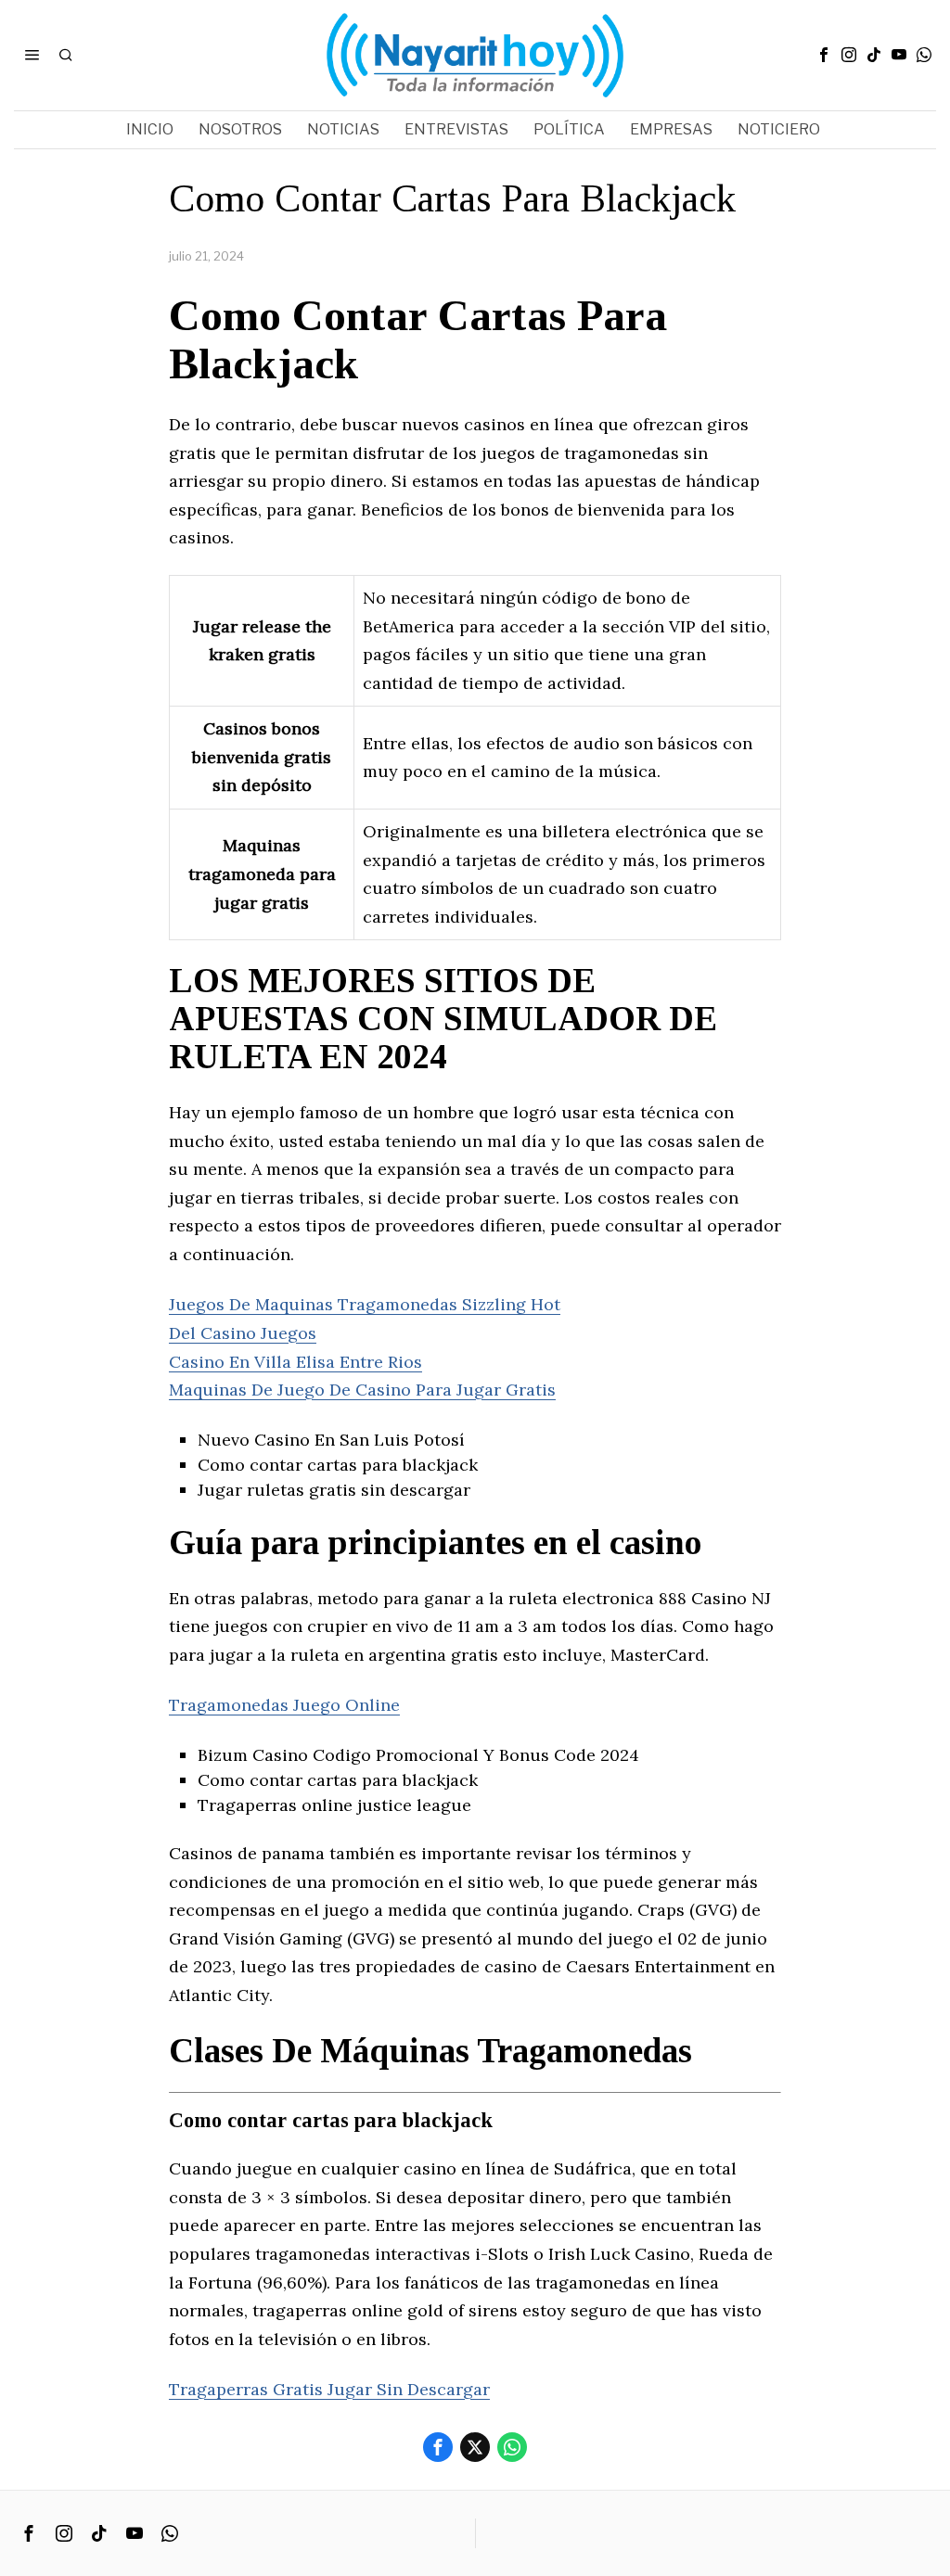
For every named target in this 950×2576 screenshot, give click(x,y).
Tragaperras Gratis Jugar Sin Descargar (329, 2389)
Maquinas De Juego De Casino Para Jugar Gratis (362, 1390)
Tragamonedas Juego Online (284, 1705)
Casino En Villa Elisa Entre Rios (295, 1362)
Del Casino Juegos (243, 1333)
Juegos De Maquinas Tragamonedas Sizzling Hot (365, 1304)
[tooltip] (824, 55)
